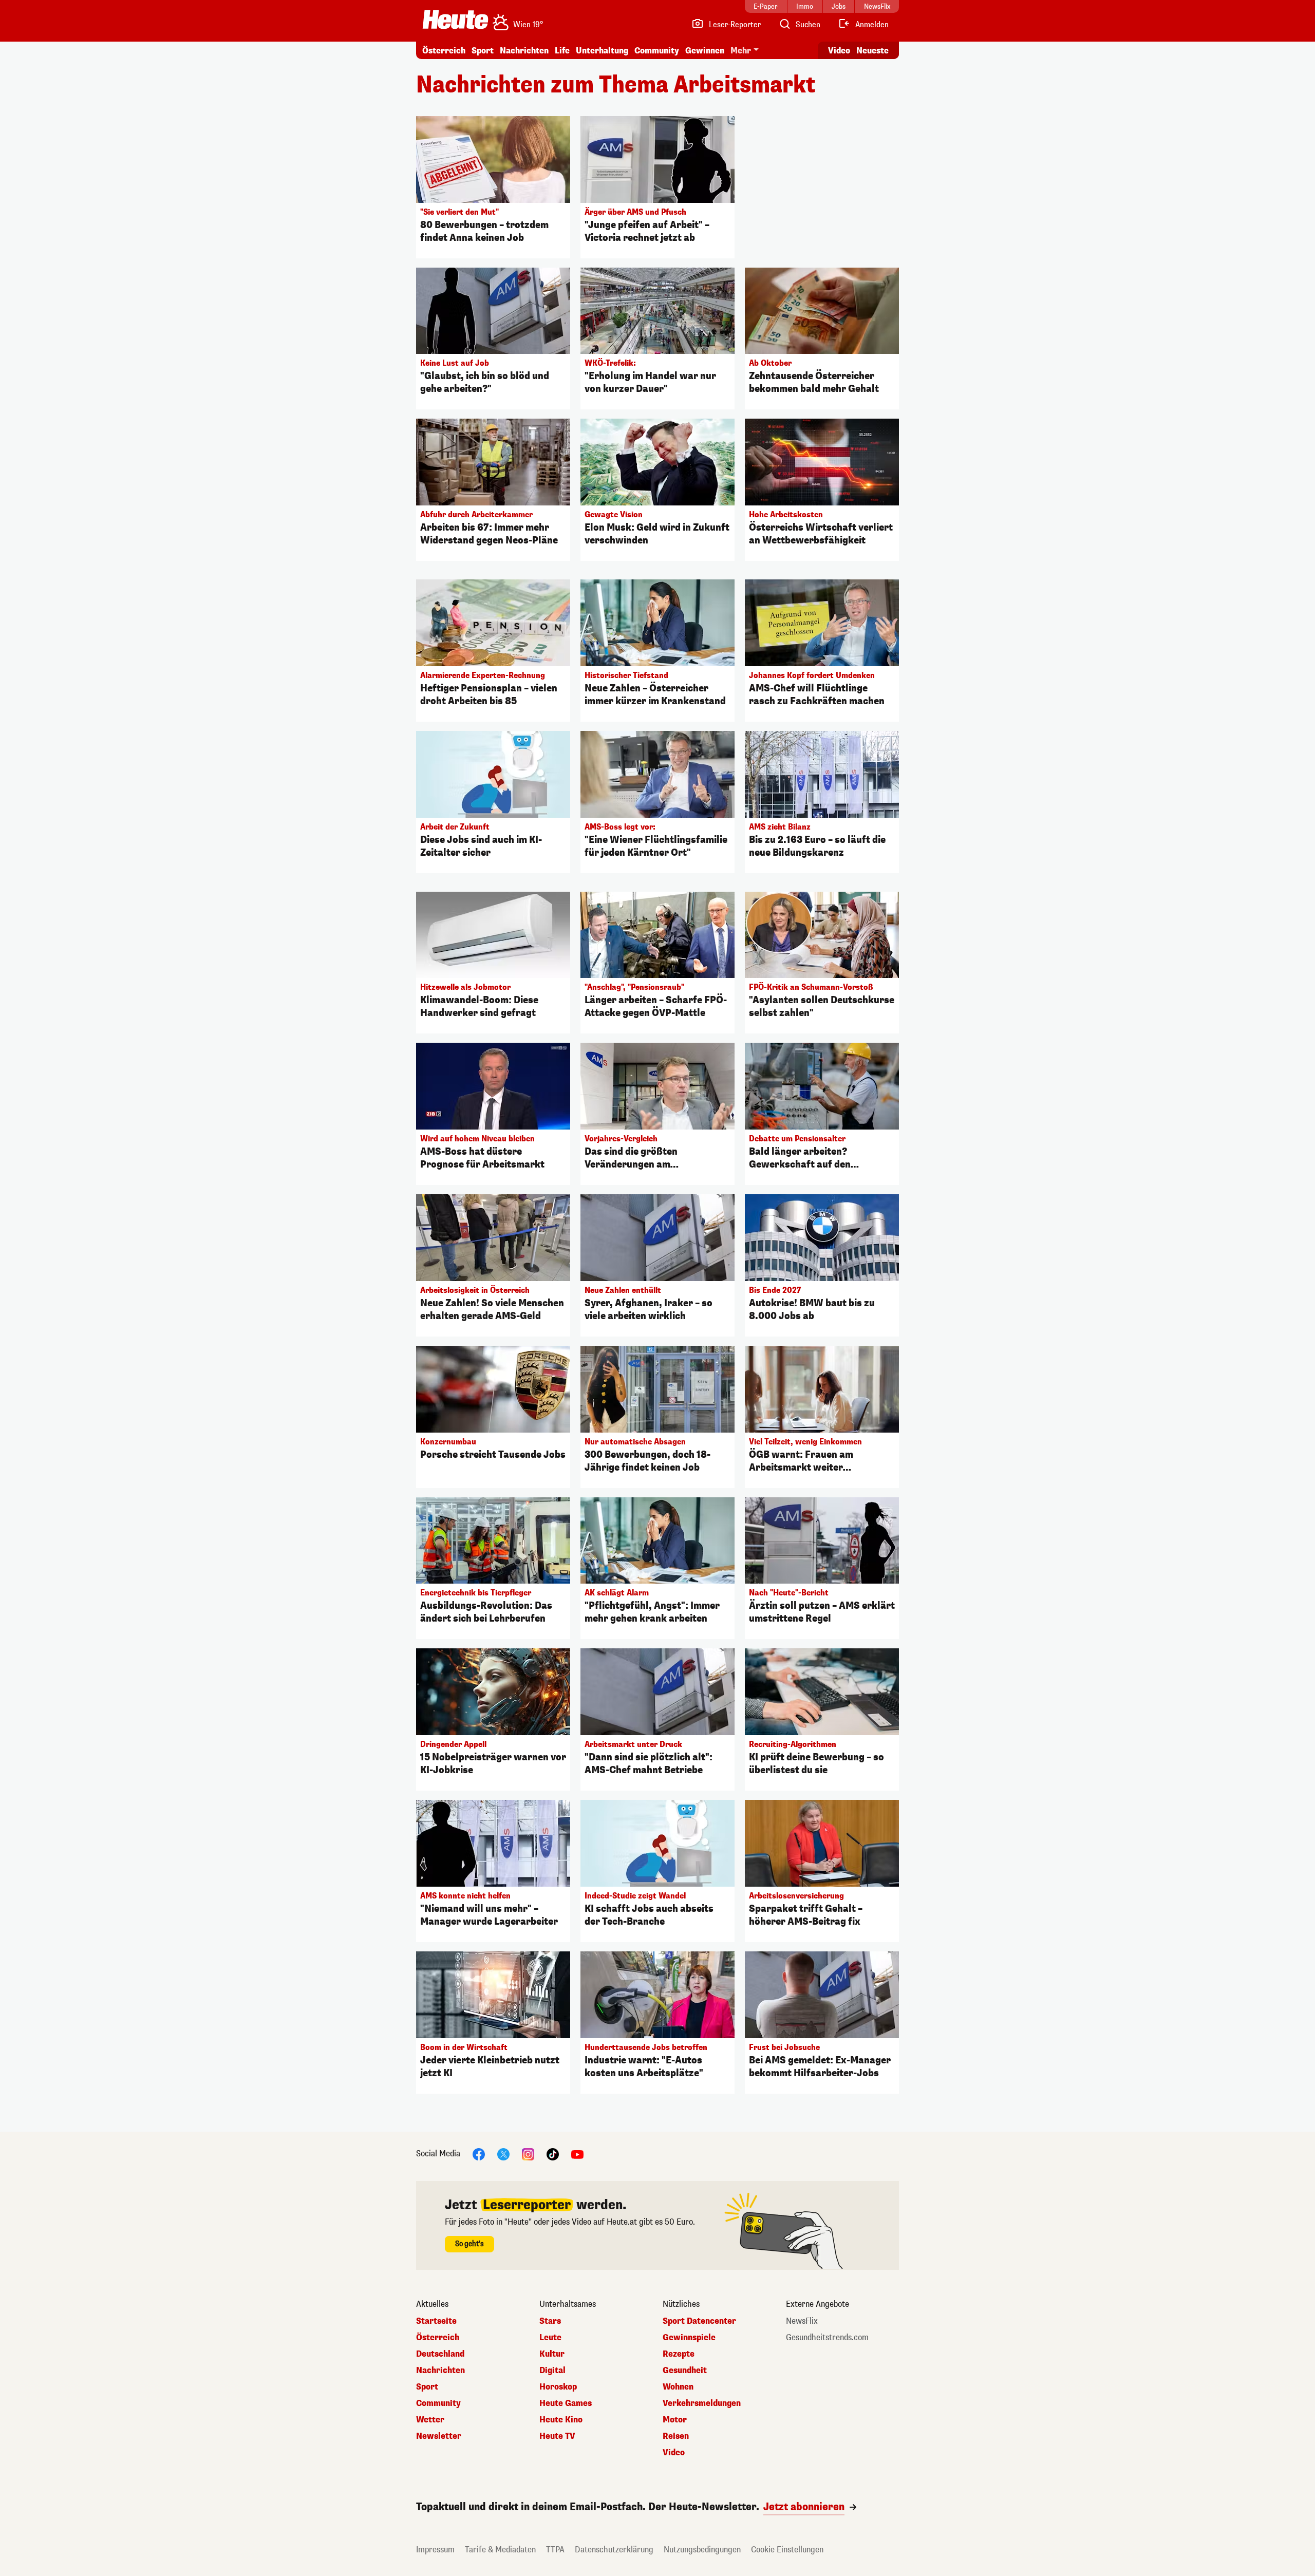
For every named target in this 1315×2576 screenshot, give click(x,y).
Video (839, 51)
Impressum (435, 2550)
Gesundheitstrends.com (827, 2338)
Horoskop (558, 2387)
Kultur (552, 2354)
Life (562, 51)
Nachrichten (440, 2371)
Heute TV (557, 2436)
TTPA (555, 2550)
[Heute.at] (455, 20)
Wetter (430, 2420)
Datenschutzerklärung (614, 2550)
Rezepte (679, 2354)
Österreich (444, 51)
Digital (552, 2371)
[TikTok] (553, 2154)
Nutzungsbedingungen (702, 2550)
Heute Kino (561, 2420)
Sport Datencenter (699, 2321)
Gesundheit (685, 2371)
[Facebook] (479, 2154)
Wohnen (678, 2387)
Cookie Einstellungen (787, 2550)
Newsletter (439, 2436)
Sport (483, 51)
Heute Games (566, 2403)
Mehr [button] (741, 51)
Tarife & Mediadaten (500, 2550)
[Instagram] (528, 2154)
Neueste (872, 51)
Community (657, 51)
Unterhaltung (602, 51)
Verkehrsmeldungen (702, 2403)
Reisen (676, 2436)
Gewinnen (705, 51)
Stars (550, 2321)
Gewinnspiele (689, 2338)
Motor (675, 2420)
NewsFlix (802, 2321)
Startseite (436, 2321)
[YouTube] (577, 2154)
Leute (550, 2338)
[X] (503, 2154)
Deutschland (440, 2354)
